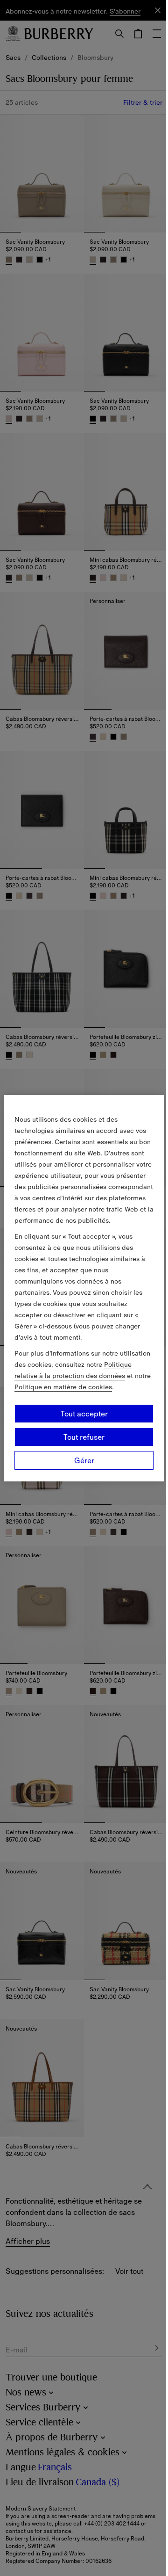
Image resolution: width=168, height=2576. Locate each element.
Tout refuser (84, 1437)
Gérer (84, 1460)
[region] (84, 1288)
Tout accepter (84, 1414)
